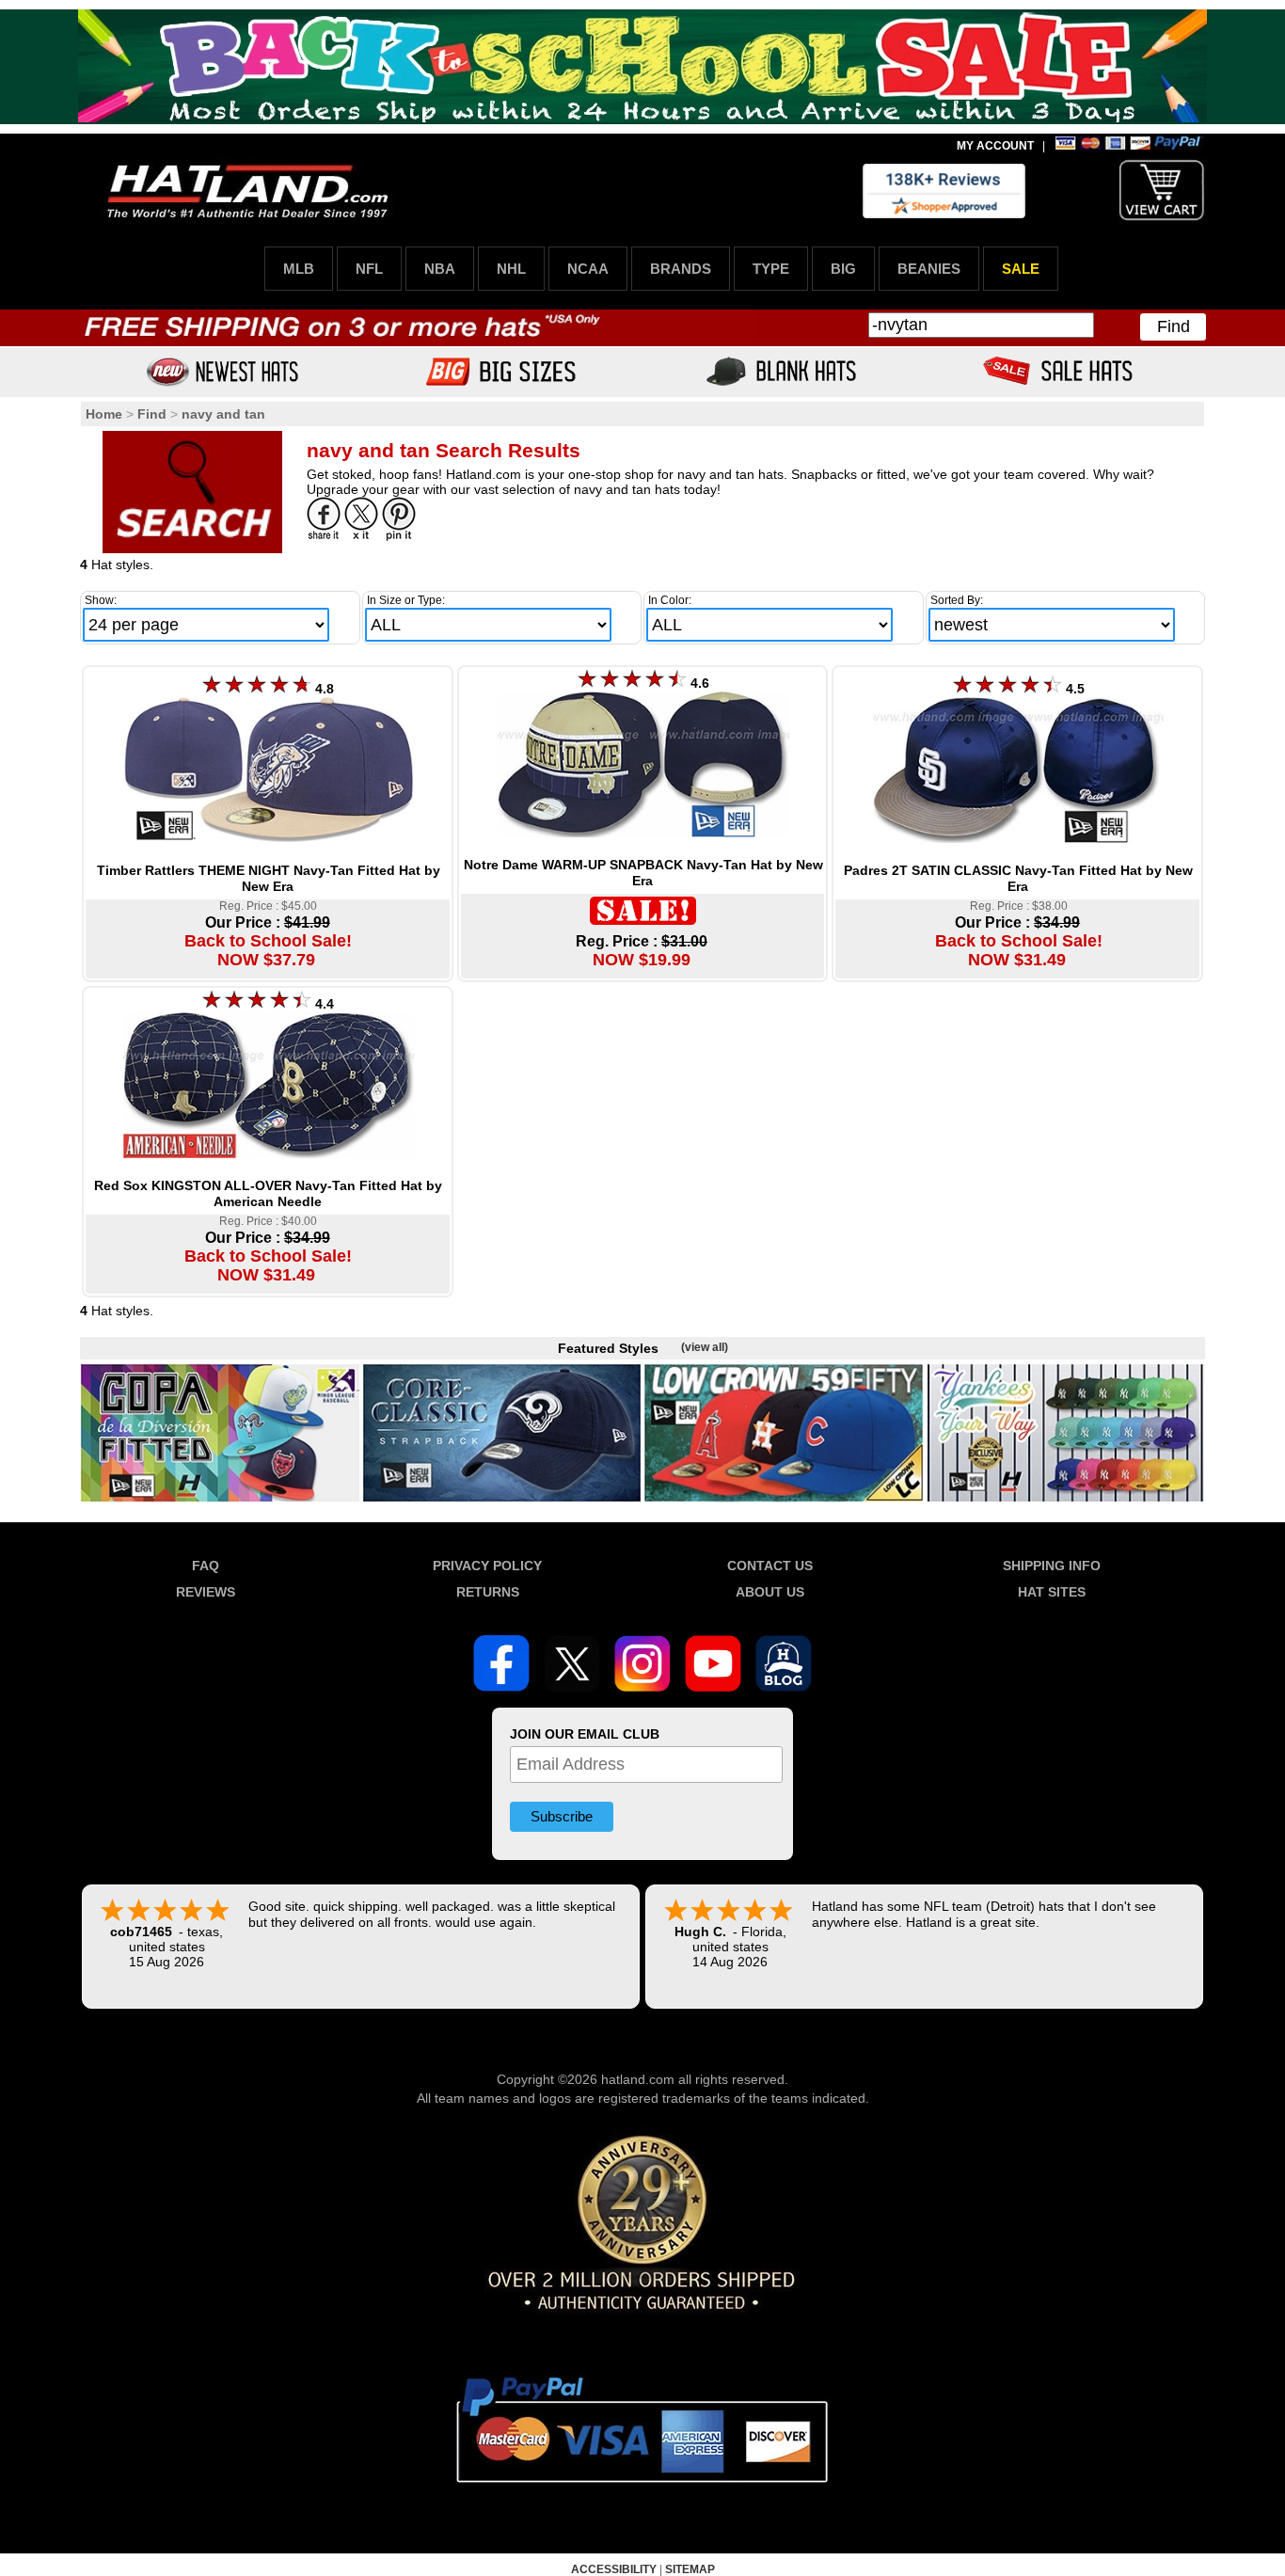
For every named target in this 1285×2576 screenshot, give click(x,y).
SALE (1021, 269)
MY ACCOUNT (995, 146)
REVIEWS (206, 1592)
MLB (299, 269)
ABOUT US (770, 1592)
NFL (369, 269)
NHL (511, 269)
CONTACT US (770, 1566)
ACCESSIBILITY (614, 2569)
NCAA (588, 269)
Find (1174, 326)
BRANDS (681, 269)
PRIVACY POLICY (487, 1566)
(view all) (705, 1347)
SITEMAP (690, 2569)
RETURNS (488, 1592)
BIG (843, 269)
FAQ (206, 1566)
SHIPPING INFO (1052, 1566)
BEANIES (929, 269)
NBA (440, 269)
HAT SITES (1052, 1592)
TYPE (771, 269)
